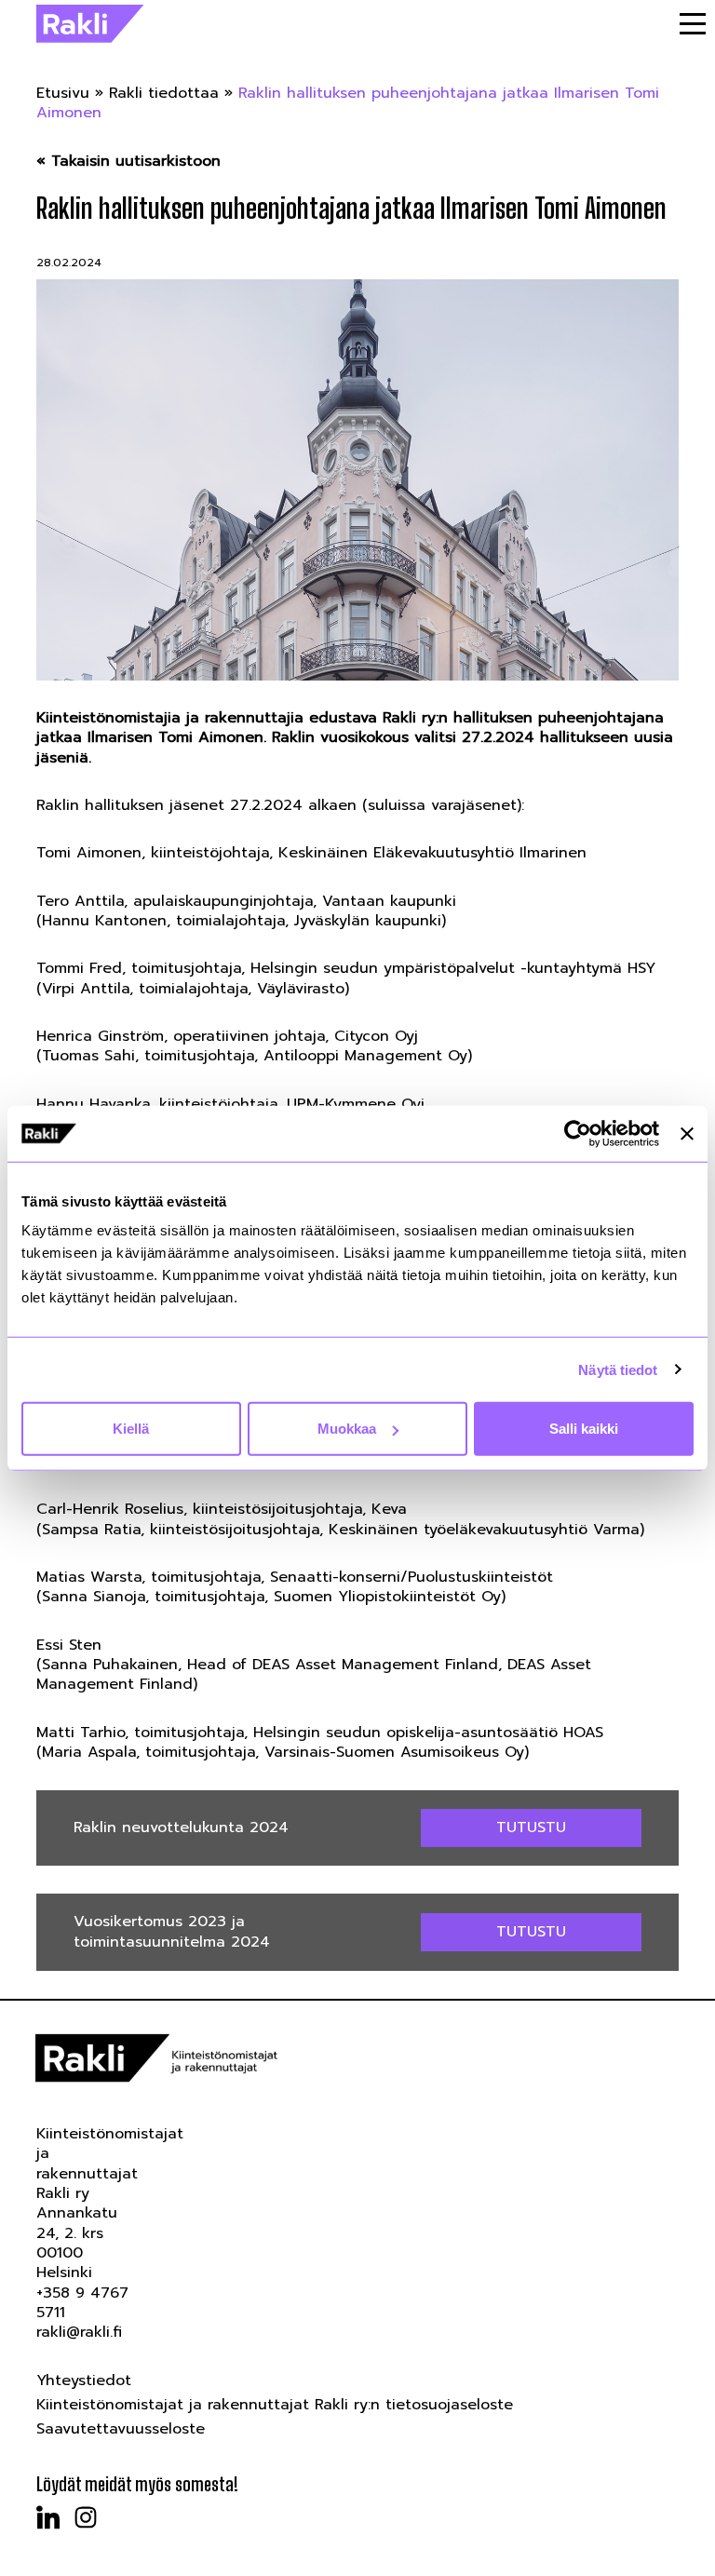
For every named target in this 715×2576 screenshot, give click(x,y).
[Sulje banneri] (687, 1133)
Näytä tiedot (618, 1369)
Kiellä (131, 1429)
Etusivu (63, 93)
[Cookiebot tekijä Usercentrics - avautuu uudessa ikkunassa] (578, 1133)
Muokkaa (347, 1429)
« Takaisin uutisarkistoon (128, 162)
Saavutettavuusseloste (121, 2429)
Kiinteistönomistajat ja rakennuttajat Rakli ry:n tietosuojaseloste (275, 2405)
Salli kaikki (584, 1429)
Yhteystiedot (84, 2380)
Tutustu (531, 1827)
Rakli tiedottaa (164, 93)
